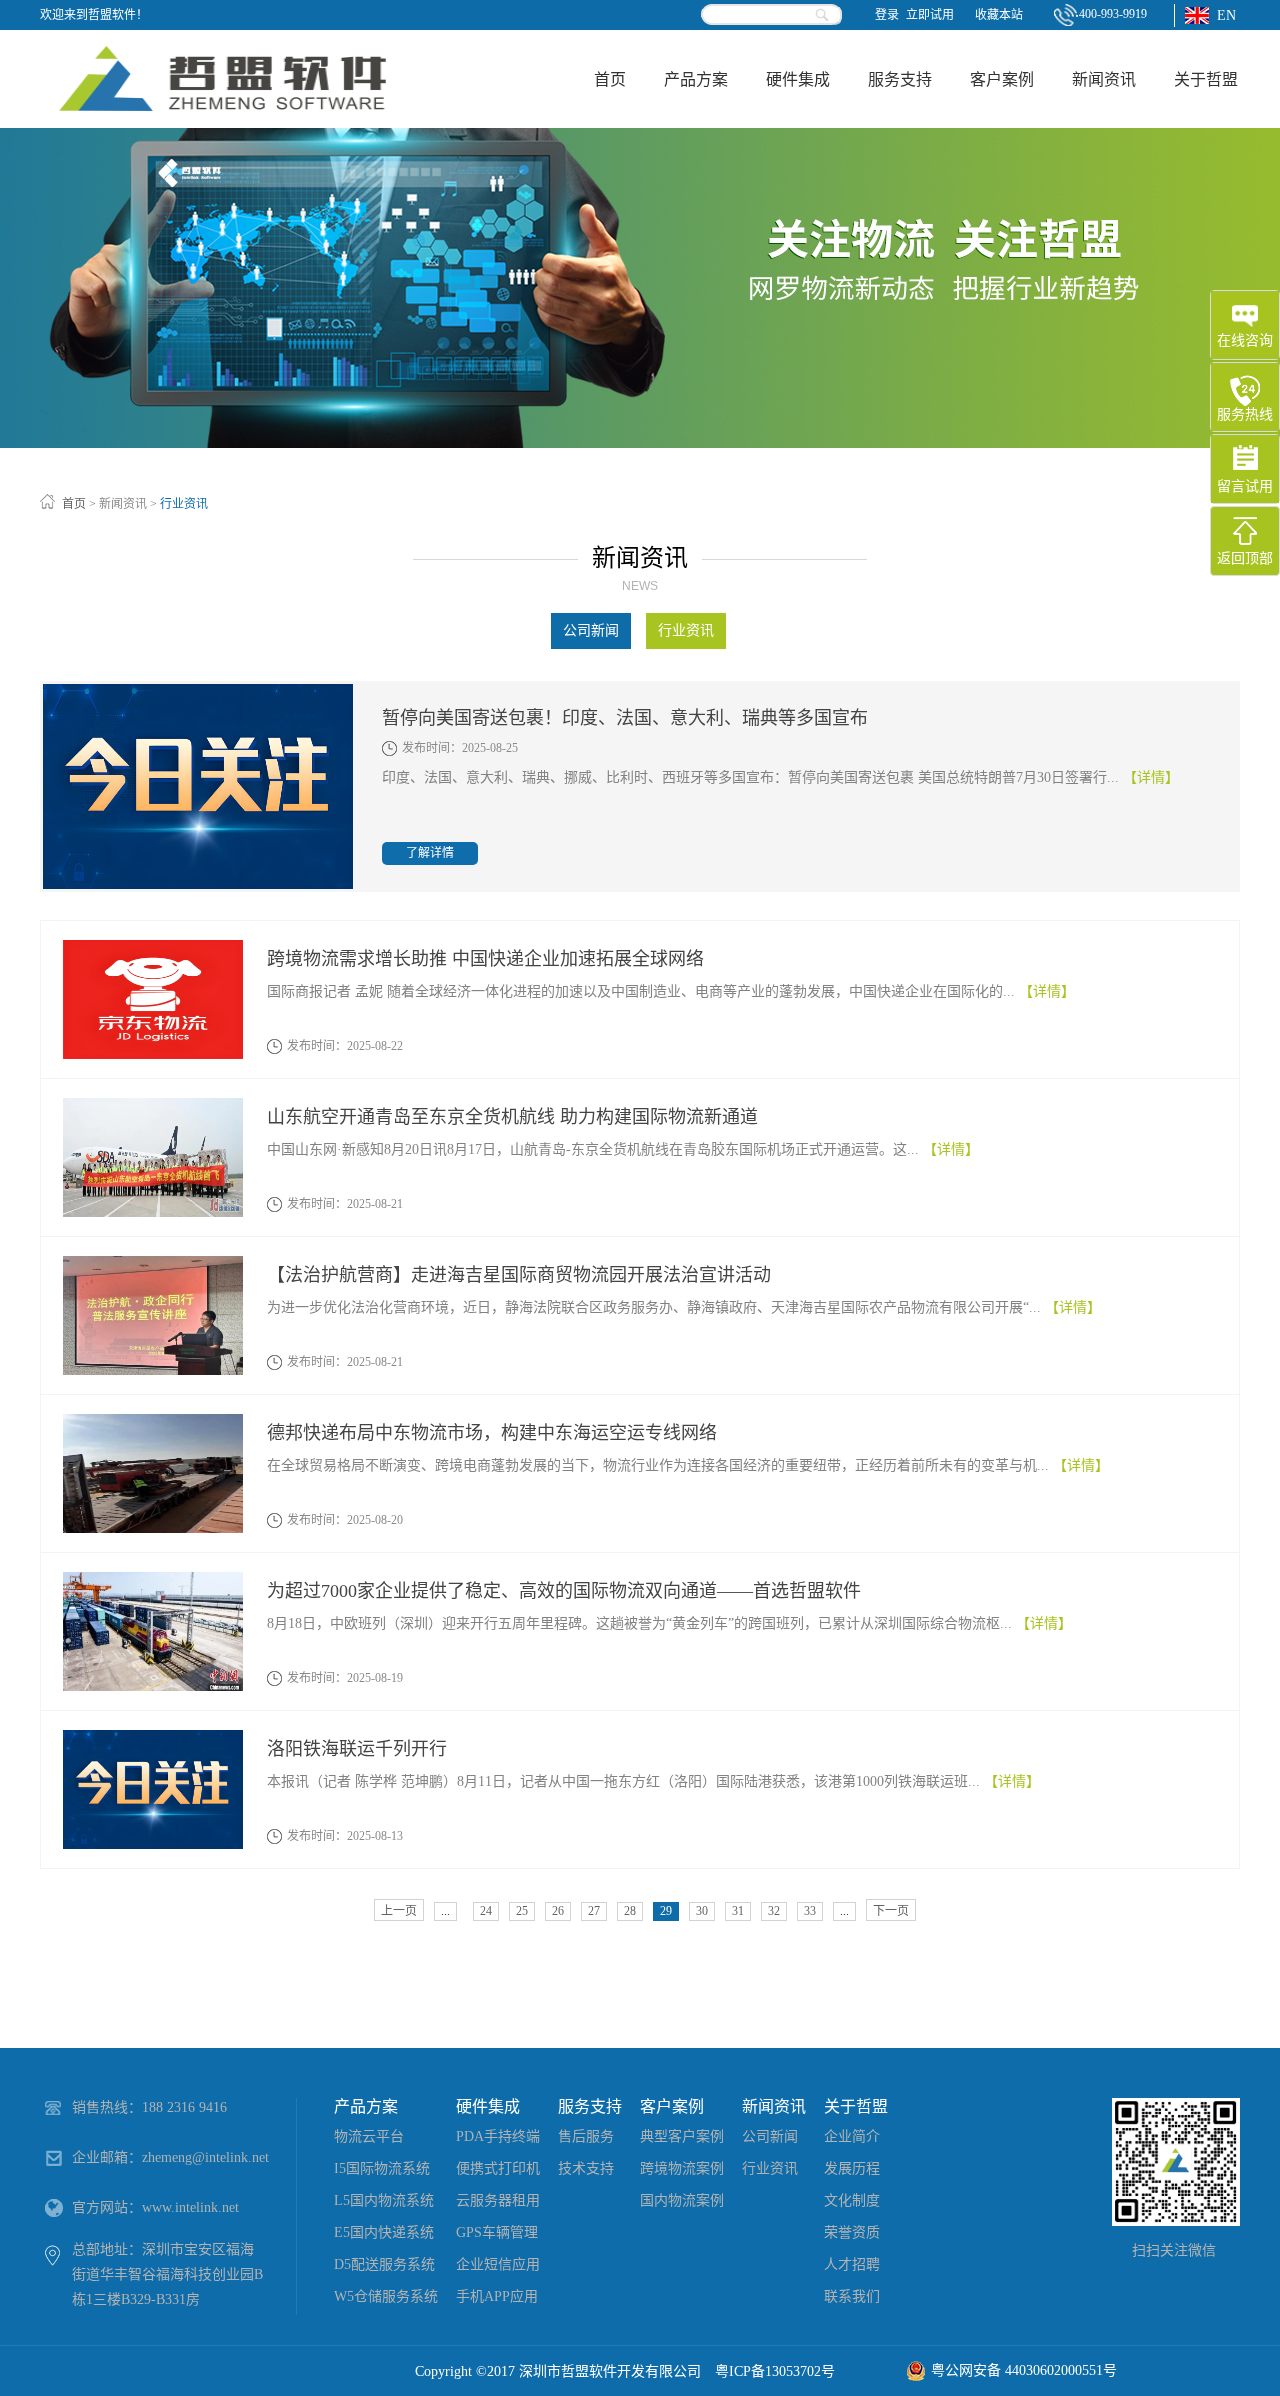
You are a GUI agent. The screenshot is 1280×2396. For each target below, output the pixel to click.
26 (558, 1911)
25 (522, 1911)
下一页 (891, 1911)
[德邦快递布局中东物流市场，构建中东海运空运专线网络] (153, 1422)
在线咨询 (1245, 340)
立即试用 (930, 15)
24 (486, 1911)
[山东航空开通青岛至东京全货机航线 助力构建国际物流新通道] (153, 1106)
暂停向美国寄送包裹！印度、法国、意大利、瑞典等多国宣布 (625, 718)
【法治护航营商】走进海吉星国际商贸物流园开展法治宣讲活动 (519, 1275)
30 (702, 1911)
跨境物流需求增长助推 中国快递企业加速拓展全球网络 (485, 959)
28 (630, 1911)
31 (738, 1911)
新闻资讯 (123, 504)
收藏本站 (999, 15)
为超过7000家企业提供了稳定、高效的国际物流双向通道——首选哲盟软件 (564, 1591)
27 (594, 1911)
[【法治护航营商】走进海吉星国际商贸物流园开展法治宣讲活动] (153, 1264)
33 (810, 1911)
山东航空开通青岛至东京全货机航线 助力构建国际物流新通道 (512, 1117)
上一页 (399, 1911)
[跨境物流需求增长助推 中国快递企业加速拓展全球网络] (153, 948)
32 (774, 1911)
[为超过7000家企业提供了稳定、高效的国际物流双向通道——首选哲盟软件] (153, 1580)
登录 (887, 15)
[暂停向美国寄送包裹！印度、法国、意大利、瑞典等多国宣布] (198, 692)
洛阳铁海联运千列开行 (357, 1749)
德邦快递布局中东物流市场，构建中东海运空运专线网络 (492, 1433)
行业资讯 (184, 504)
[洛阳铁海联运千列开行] (153, 1738)
